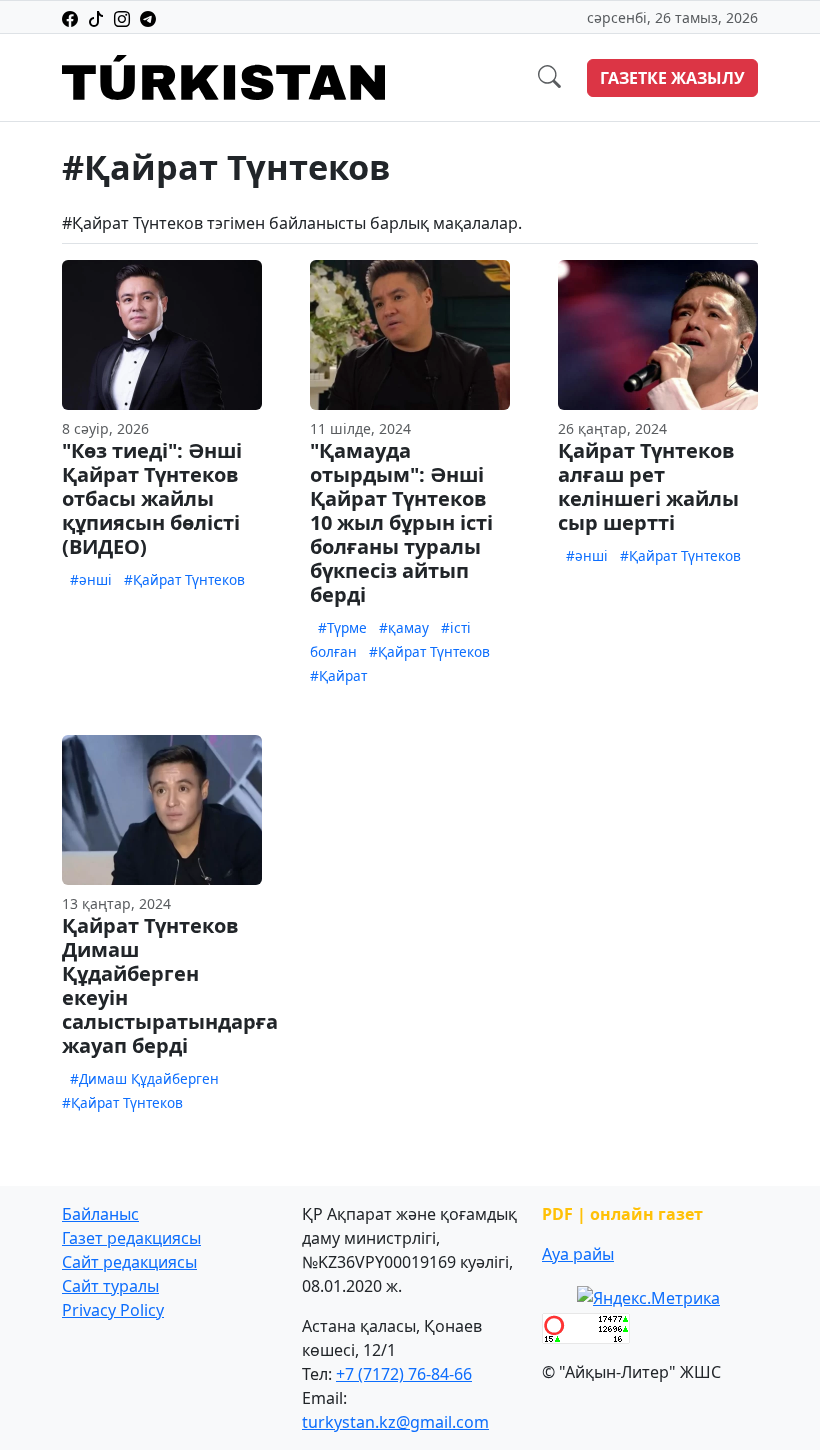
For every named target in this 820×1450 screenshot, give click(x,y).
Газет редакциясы (131, 1238)
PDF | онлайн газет (622, 1214)
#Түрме (342, 627)
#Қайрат (338, 675)
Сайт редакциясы (129, 1262)
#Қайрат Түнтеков (184, 579)
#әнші (91, 579)
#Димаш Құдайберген (144, 1078)
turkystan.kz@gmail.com (395, 1422)
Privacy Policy (113, 1310)
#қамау (404, 627)
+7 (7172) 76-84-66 (404, 1374)
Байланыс (100, 1214)
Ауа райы (578, 1254)
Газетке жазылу (672, 78)
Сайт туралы (110, 1286)
